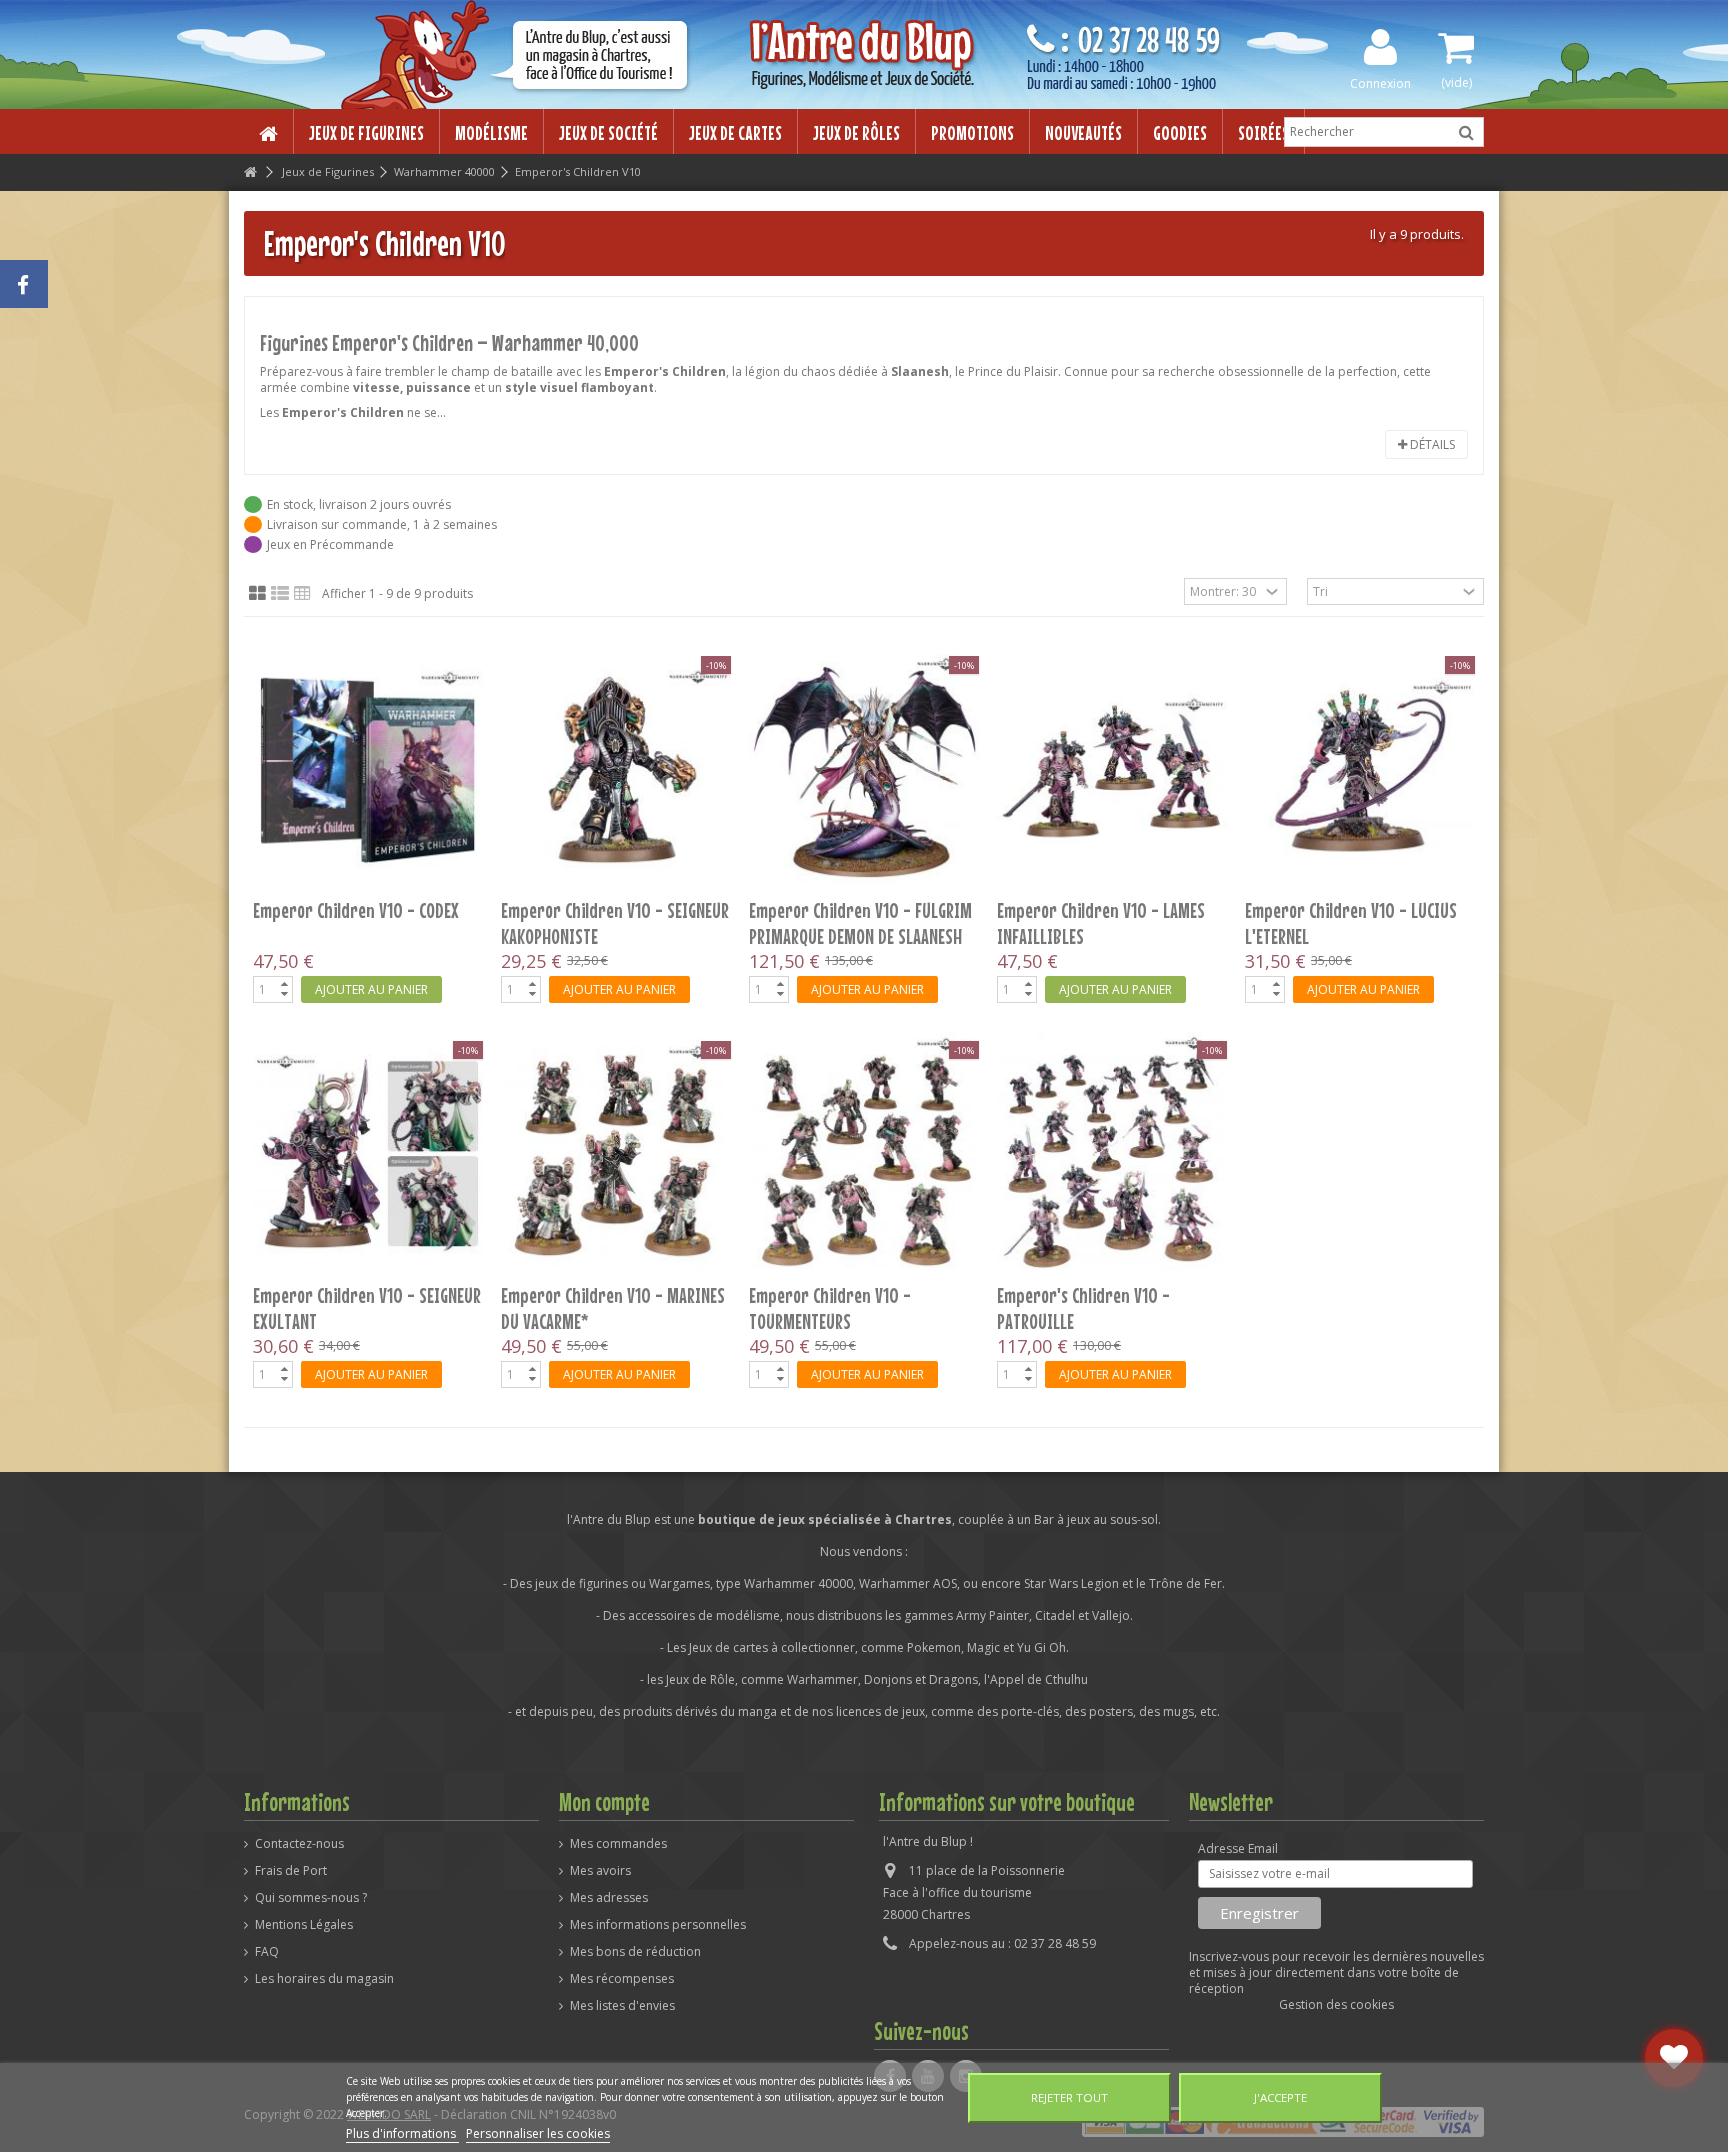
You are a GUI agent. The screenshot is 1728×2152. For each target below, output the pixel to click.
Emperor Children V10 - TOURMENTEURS (830, 1308)
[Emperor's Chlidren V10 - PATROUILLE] (1112, 1154)
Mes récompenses (622, 1979)
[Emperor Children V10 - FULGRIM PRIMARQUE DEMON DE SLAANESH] (864, 769)
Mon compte (604, 1802)
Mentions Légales (304, 1925)
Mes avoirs (600, 1871)
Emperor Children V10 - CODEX (356, 910)
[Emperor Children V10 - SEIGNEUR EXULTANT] (368, 1154)
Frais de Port (291, 1871)
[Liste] (280, 594)
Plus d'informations (402, 2133)
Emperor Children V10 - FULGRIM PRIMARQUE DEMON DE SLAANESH (860, 923)
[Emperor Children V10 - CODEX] (368, 769)
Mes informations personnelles (658, 1925)
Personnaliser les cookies (538, 2133)
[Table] (302, 594)
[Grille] (257, 594)
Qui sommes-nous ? (311, 1898)
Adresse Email (1238, 1849)
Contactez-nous (299, 1844)
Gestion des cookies (1336, 2004)
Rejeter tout (1069, 2097)
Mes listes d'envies (622, 2006)
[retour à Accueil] (250, 172)
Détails (1431, 444)
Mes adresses (609, 1898)
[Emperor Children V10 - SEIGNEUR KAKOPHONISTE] (616, 769)
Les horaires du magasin (324, 1979)
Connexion (1380, 82)
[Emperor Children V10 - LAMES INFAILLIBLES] (1112, 769)
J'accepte (1280, 2097)
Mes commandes (618, 1844)
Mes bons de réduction (635, 1952)
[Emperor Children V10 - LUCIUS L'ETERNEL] (1360, 769)
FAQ (267, 1952)
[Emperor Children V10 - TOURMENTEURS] (864, 1154)
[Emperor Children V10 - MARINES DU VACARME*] (616, 1154)
